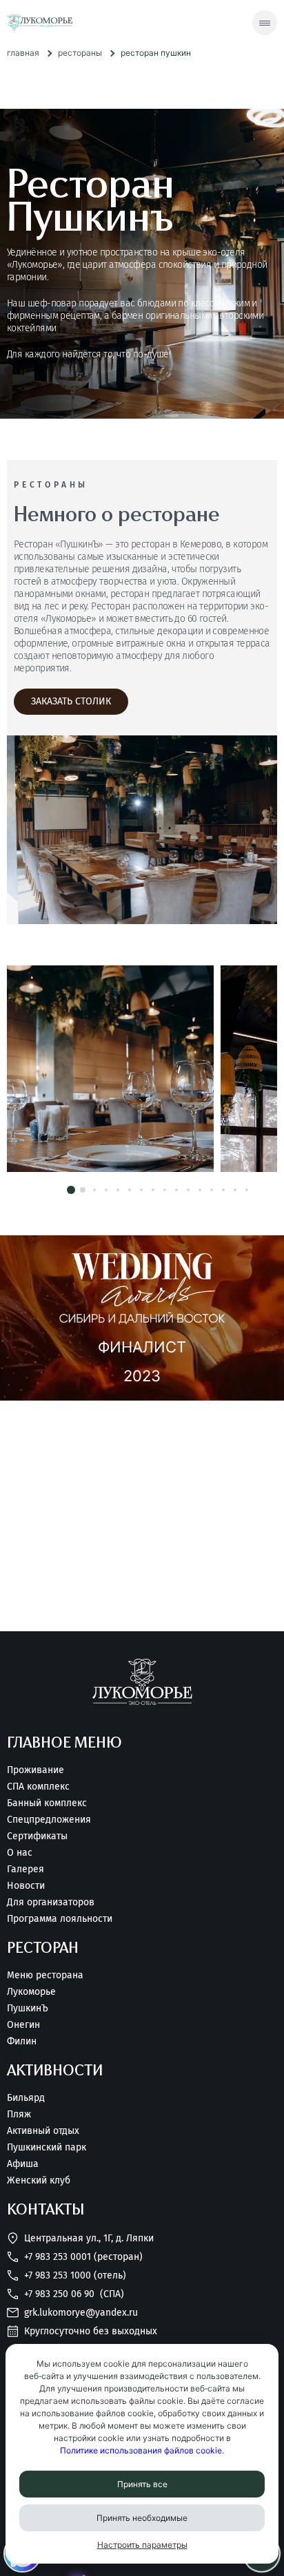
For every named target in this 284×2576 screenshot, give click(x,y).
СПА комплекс (38, 1787)
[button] (71, 1190)
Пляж (19, 2115)
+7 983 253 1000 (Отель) (75, 2275)
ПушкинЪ (28, 2009)
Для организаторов (51, 1903)
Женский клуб (39, 2181)
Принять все (142, 2484)
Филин (22, 2042)
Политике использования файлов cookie (141, 2450)
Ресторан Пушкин (156, 53)
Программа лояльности (60, 1919)
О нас (20, 1853)
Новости (26, 1886)
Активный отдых (43, 2131)
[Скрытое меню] (265, 23)
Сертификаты (37, 1836)
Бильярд (26, 2098)
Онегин (23, 2025)
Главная (23, 53)
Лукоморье (31, 1992)
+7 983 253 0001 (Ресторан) (83, 2257)
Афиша (23, 2164)
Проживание (35, 1770)
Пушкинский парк (47, 2148)
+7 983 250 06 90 (74, 2294)
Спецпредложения (49, 1820)
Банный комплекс (47, 1803)
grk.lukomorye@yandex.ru (81, 2313)
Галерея (26, 1870)
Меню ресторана (45, 1976)
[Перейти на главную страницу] (40, 23)
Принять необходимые (142, 2518)
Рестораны (80, 53)
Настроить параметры (142, 2545)
